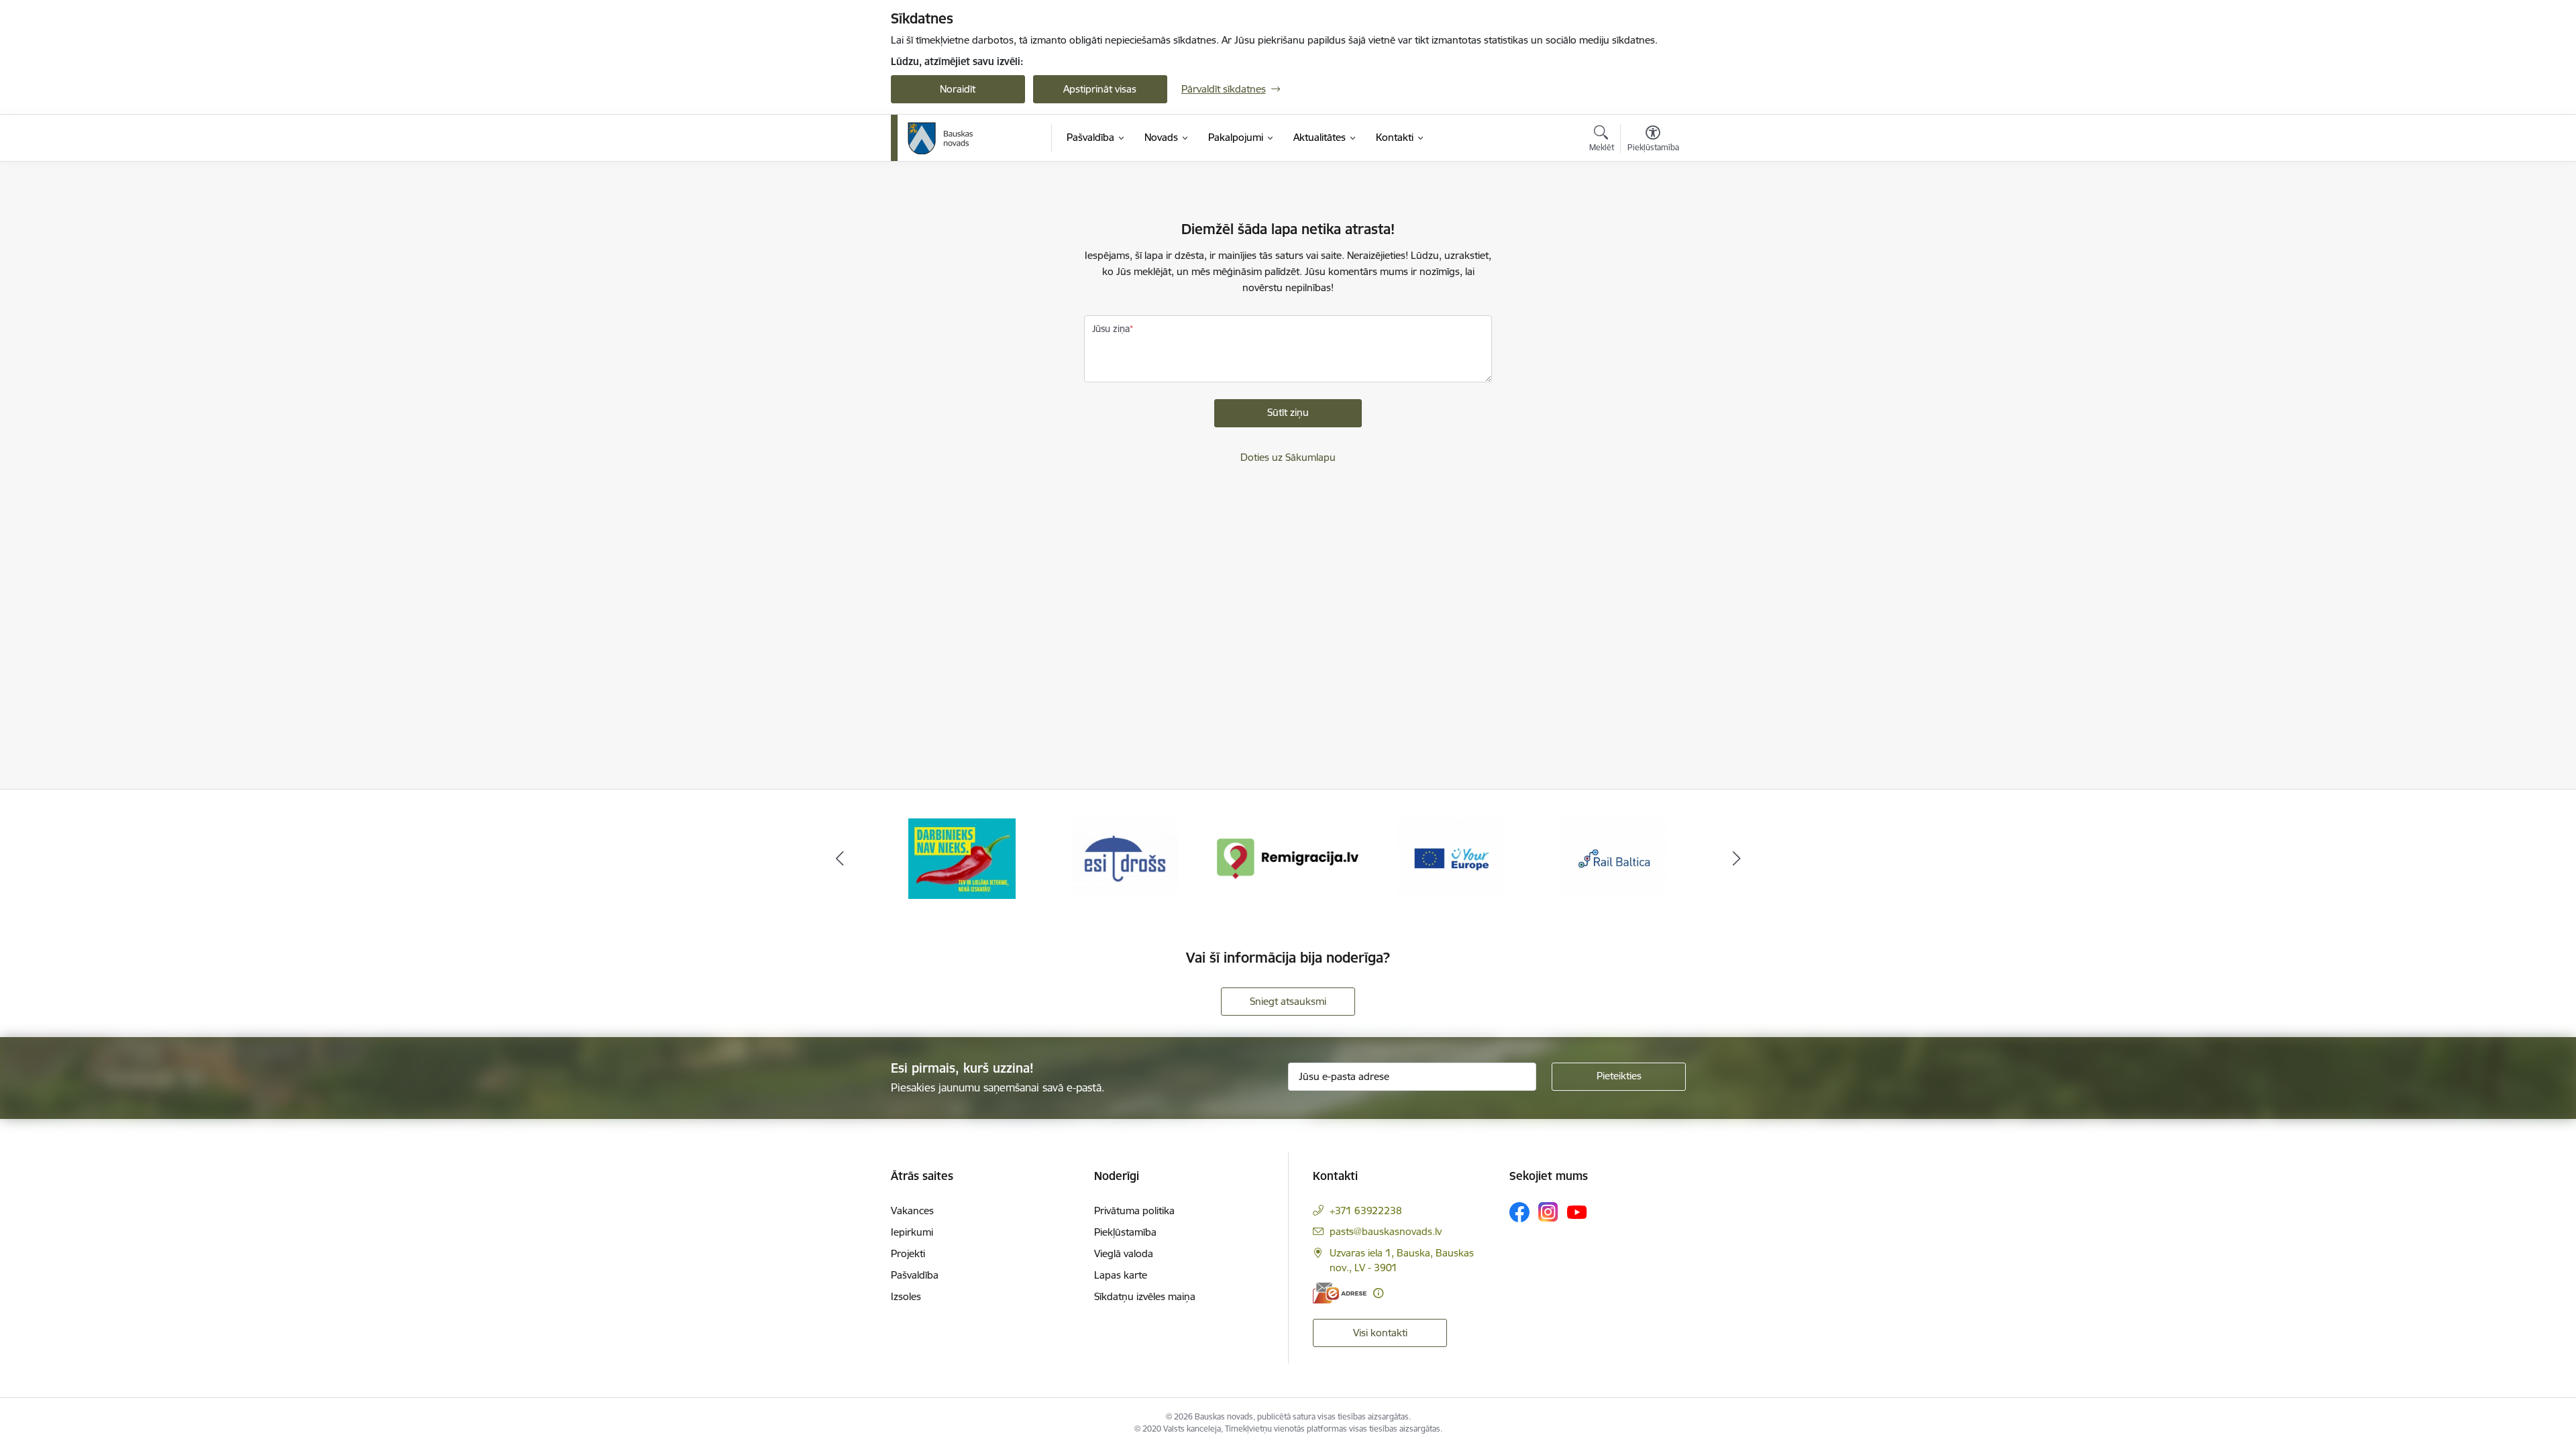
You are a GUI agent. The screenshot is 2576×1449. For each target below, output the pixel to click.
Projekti (908, 1253)
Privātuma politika (1134, 1211)
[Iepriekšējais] (840, 859)
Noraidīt (958, 89)
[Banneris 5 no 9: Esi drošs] (962, 858)
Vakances (912, 1211)
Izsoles (906, 1296)
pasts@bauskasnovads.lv (1386, 1231)
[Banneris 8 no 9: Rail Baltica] (1451, 858)
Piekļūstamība (1125, 1232)
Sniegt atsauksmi (1288, 1001)
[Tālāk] (1737, 859)
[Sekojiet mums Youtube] (1577, 1212)
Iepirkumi (912, 1232)
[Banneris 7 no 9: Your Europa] (1288, 858)
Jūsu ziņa (1111, 329)
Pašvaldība (915, 1275)
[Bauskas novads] (941, 138)
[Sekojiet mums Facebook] (1519, 1212)
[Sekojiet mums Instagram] (1548, 1212)
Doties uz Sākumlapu (1288, 457)
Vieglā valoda (1124, 1253)
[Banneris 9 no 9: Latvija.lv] (1614, 858)
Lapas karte (1121, 1275)
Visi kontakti (1380, 1333)
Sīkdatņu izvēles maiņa (1145, 1296)
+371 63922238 (1366, 1211)
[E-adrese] (1340, 1293)
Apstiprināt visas (1100, 89)
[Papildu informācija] (1378, 1293)
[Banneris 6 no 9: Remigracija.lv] (1125, 858)
